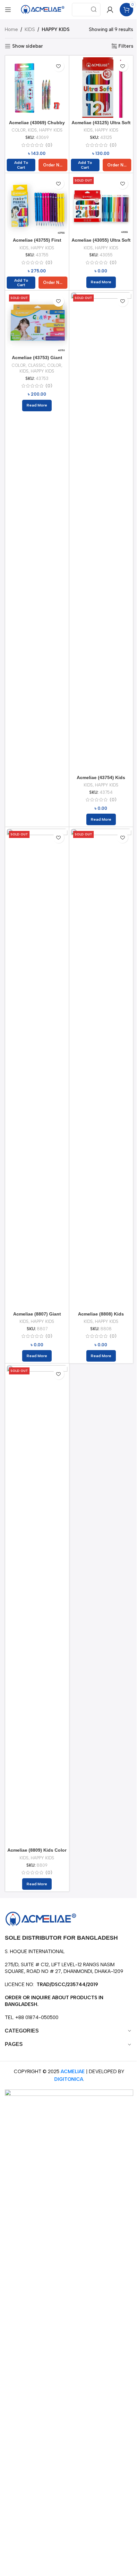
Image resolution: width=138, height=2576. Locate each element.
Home (11, 29)
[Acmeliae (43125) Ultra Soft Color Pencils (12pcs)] (101, 88)
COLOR (19, 130)
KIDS (30, 29)
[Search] (94, 10)
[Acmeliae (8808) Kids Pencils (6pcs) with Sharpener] (101, 1069)
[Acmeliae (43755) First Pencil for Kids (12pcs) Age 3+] (37, 205)
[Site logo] (43, 9)
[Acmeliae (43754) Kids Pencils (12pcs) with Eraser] (101, 532)
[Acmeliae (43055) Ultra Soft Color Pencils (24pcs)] (101, 205)
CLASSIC (36, 365)
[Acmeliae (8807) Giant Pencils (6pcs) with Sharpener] (37, 1069)
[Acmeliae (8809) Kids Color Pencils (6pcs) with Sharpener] (37, 1605)
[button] (21, 165)
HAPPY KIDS (51, 130)
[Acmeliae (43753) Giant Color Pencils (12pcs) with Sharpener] (37, 322)
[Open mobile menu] (8, 10)
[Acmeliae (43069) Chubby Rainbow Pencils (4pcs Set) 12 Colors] (37, 88)
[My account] (110, 10)
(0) (49, 145)
